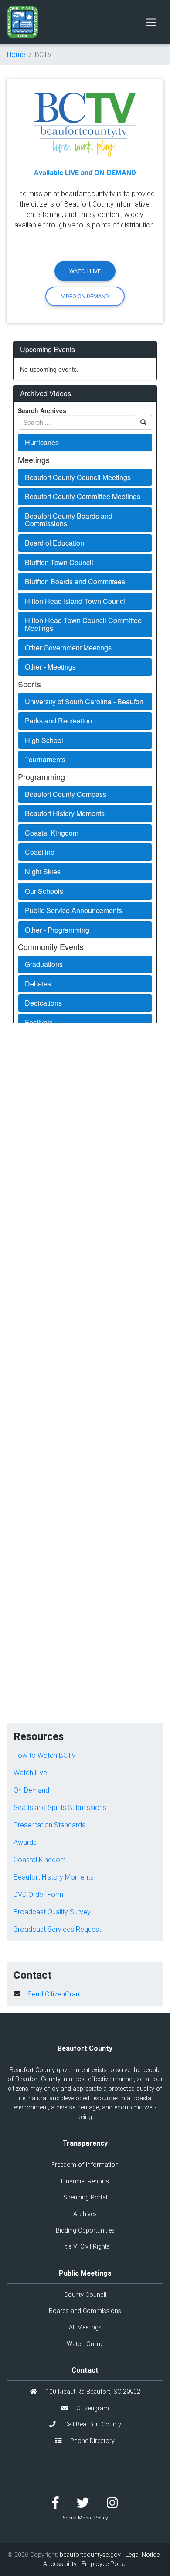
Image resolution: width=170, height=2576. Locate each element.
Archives (85, 2214)
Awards (25, 1842)
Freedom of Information (85, 2165)
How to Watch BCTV (45, 1755)
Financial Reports (85, 2181)
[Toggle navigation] (151, 22)
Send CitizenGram (54, 1994)
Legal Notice (143, 2555)
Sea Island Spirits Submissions (60, 1807)
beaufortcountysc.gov (90, 2555)
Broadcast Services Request (57, 1929)
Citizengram (92, 2408)
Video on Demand (85, 296)
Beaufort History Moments (54, 1877)
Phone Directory (92, 2441)
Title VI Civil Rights (85, 2246)
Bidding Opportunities (85, 2230)
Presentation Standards (49, 1825)
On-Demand (31, 1790)
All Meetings (85, 2327)
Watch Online (85, 2344)
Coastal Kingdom (40, 1860)
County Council (85, 2295)
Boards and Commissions (85, 2311)
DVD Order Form (38, 1894)
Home (16, 54)
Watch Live (85, 271)
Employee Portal (104, 2564)
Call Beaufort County (92, 2424)
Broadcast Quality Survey (52, 1912)
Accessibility (60, 2564)
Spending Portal (85, 2197)
